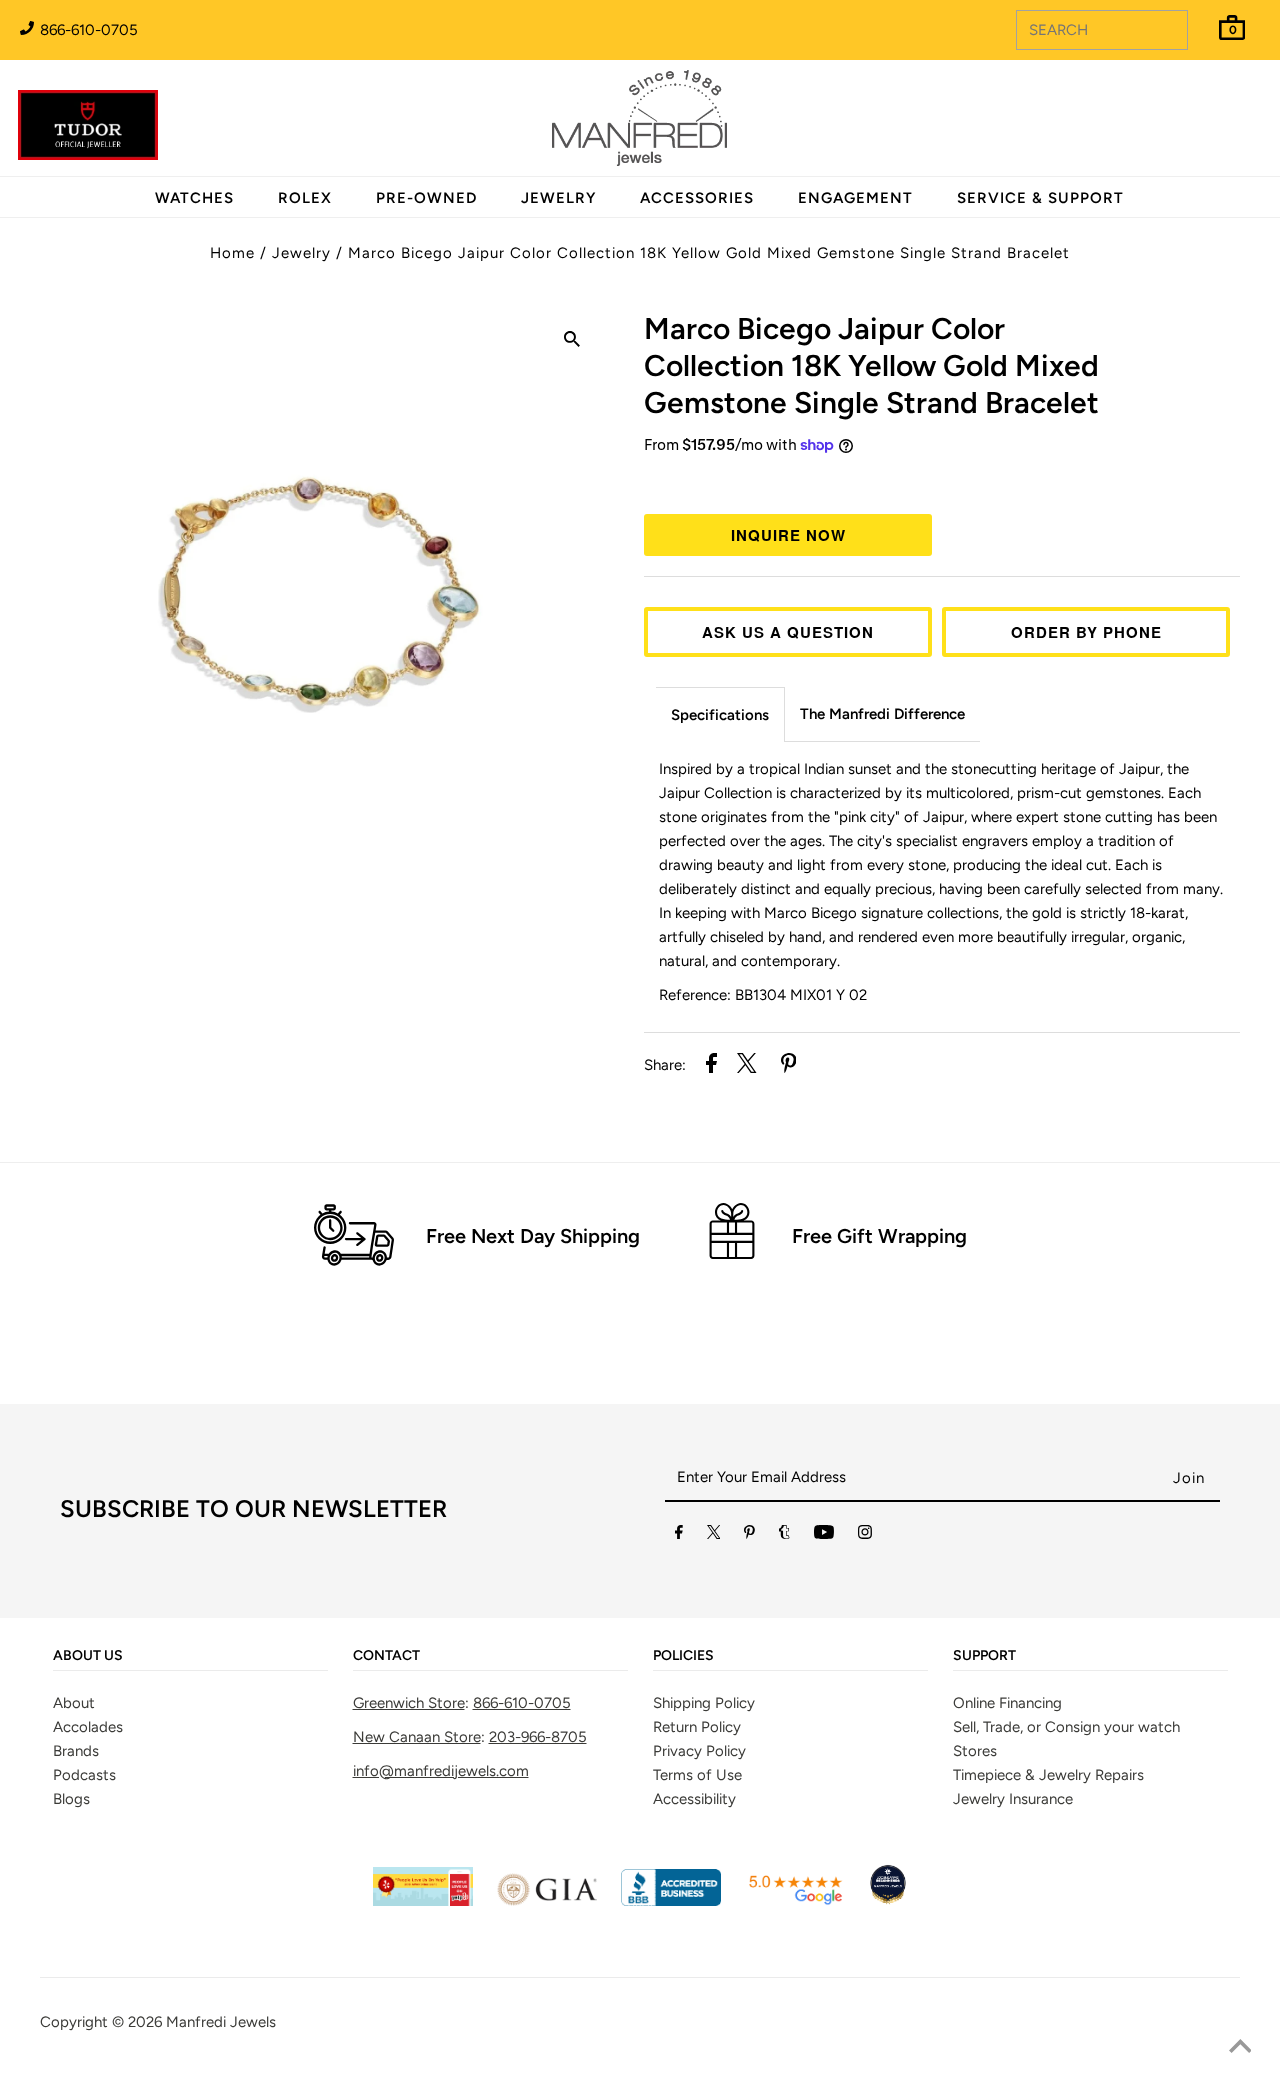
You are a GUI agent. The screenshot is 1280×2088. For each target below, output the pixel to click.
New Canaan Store (417, 1737)
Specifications (720, 715)
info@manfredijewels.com (441, 1771)
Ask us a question (788, 632)
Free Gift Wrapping (879, 1236)
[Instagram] (865, 1536)
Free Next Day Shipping (533, 1236)
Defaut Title (942, 482)
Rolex (1183, 107)
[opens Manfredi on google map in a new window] (795, 1901)
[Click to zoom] (572, 342)
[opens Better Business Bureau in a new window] (671, 1901)
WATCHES (194, 198)
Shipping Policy (704, 1703)
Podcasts (84, 1775)
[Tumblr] (784, 1536)
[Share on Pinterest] (789, 1066)
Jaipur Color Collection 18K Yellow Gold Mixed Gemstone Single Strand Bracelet (871, 365)
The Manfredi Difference (882, 714)
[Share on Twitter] (747, 1066)
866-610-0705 (87, 30)
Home (232, 253)
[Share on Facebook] (711, 1066)
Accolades (88, 1727)
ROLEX (305, 198)
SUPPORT (984, 1656)
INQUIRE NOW (788, 535)
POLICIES (683, 1656)
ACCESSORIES (697, 198)
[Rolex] (1183, 130)
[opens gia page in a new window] (547, 1901)
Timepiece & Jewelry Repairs (1048, 1775)
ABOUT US (88, 1656)
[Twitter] (714, 1536)
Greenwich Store (409, 1703)
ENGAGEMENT (855, 198)
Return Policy (697, 1727)
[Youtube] (824, 1536)
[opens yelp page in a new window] (423, 1901)
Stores (975, 1751)
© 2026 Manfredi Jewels (194, 2022)
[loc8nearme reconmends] (888, 1901)
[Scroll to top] (1240, 2048)
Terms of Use (697, 1775)
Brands (76, 1751)
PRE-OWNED (426, 198)
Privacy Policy (699, 1751)
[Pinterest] (749, 1536)
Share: (665, 1065)
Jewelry (301, 253)
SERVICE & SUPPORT (1040, 198)
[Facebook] (679, 1536)
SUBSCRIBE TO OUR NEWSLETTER (253, 1508)
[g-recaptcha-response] (640, 2073)
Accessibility (694, 1799)
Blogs (71, 1799)
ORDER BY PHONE (1086, 632)
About (74, 1703)
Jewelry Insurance (1013, 1799)
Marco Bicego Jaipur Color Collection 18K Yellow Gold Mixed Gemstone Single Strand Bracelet (709, 253)
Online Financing (1007, 1703)
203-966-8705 (538, 1737)
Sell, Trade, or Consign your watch (1066, 1727)
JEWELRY (558, 198)
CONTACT (386, 1656)
